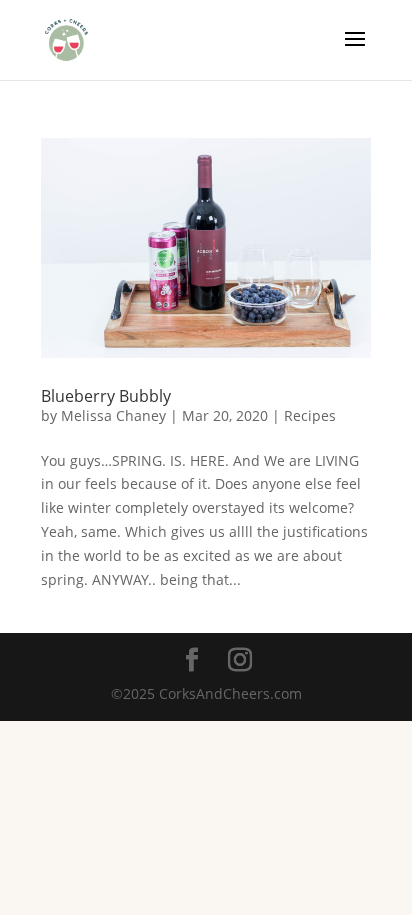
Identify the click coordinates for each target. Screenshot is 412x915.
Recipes (310, 415)
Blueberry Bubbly (106, 396)
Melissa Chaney (113, 415)
